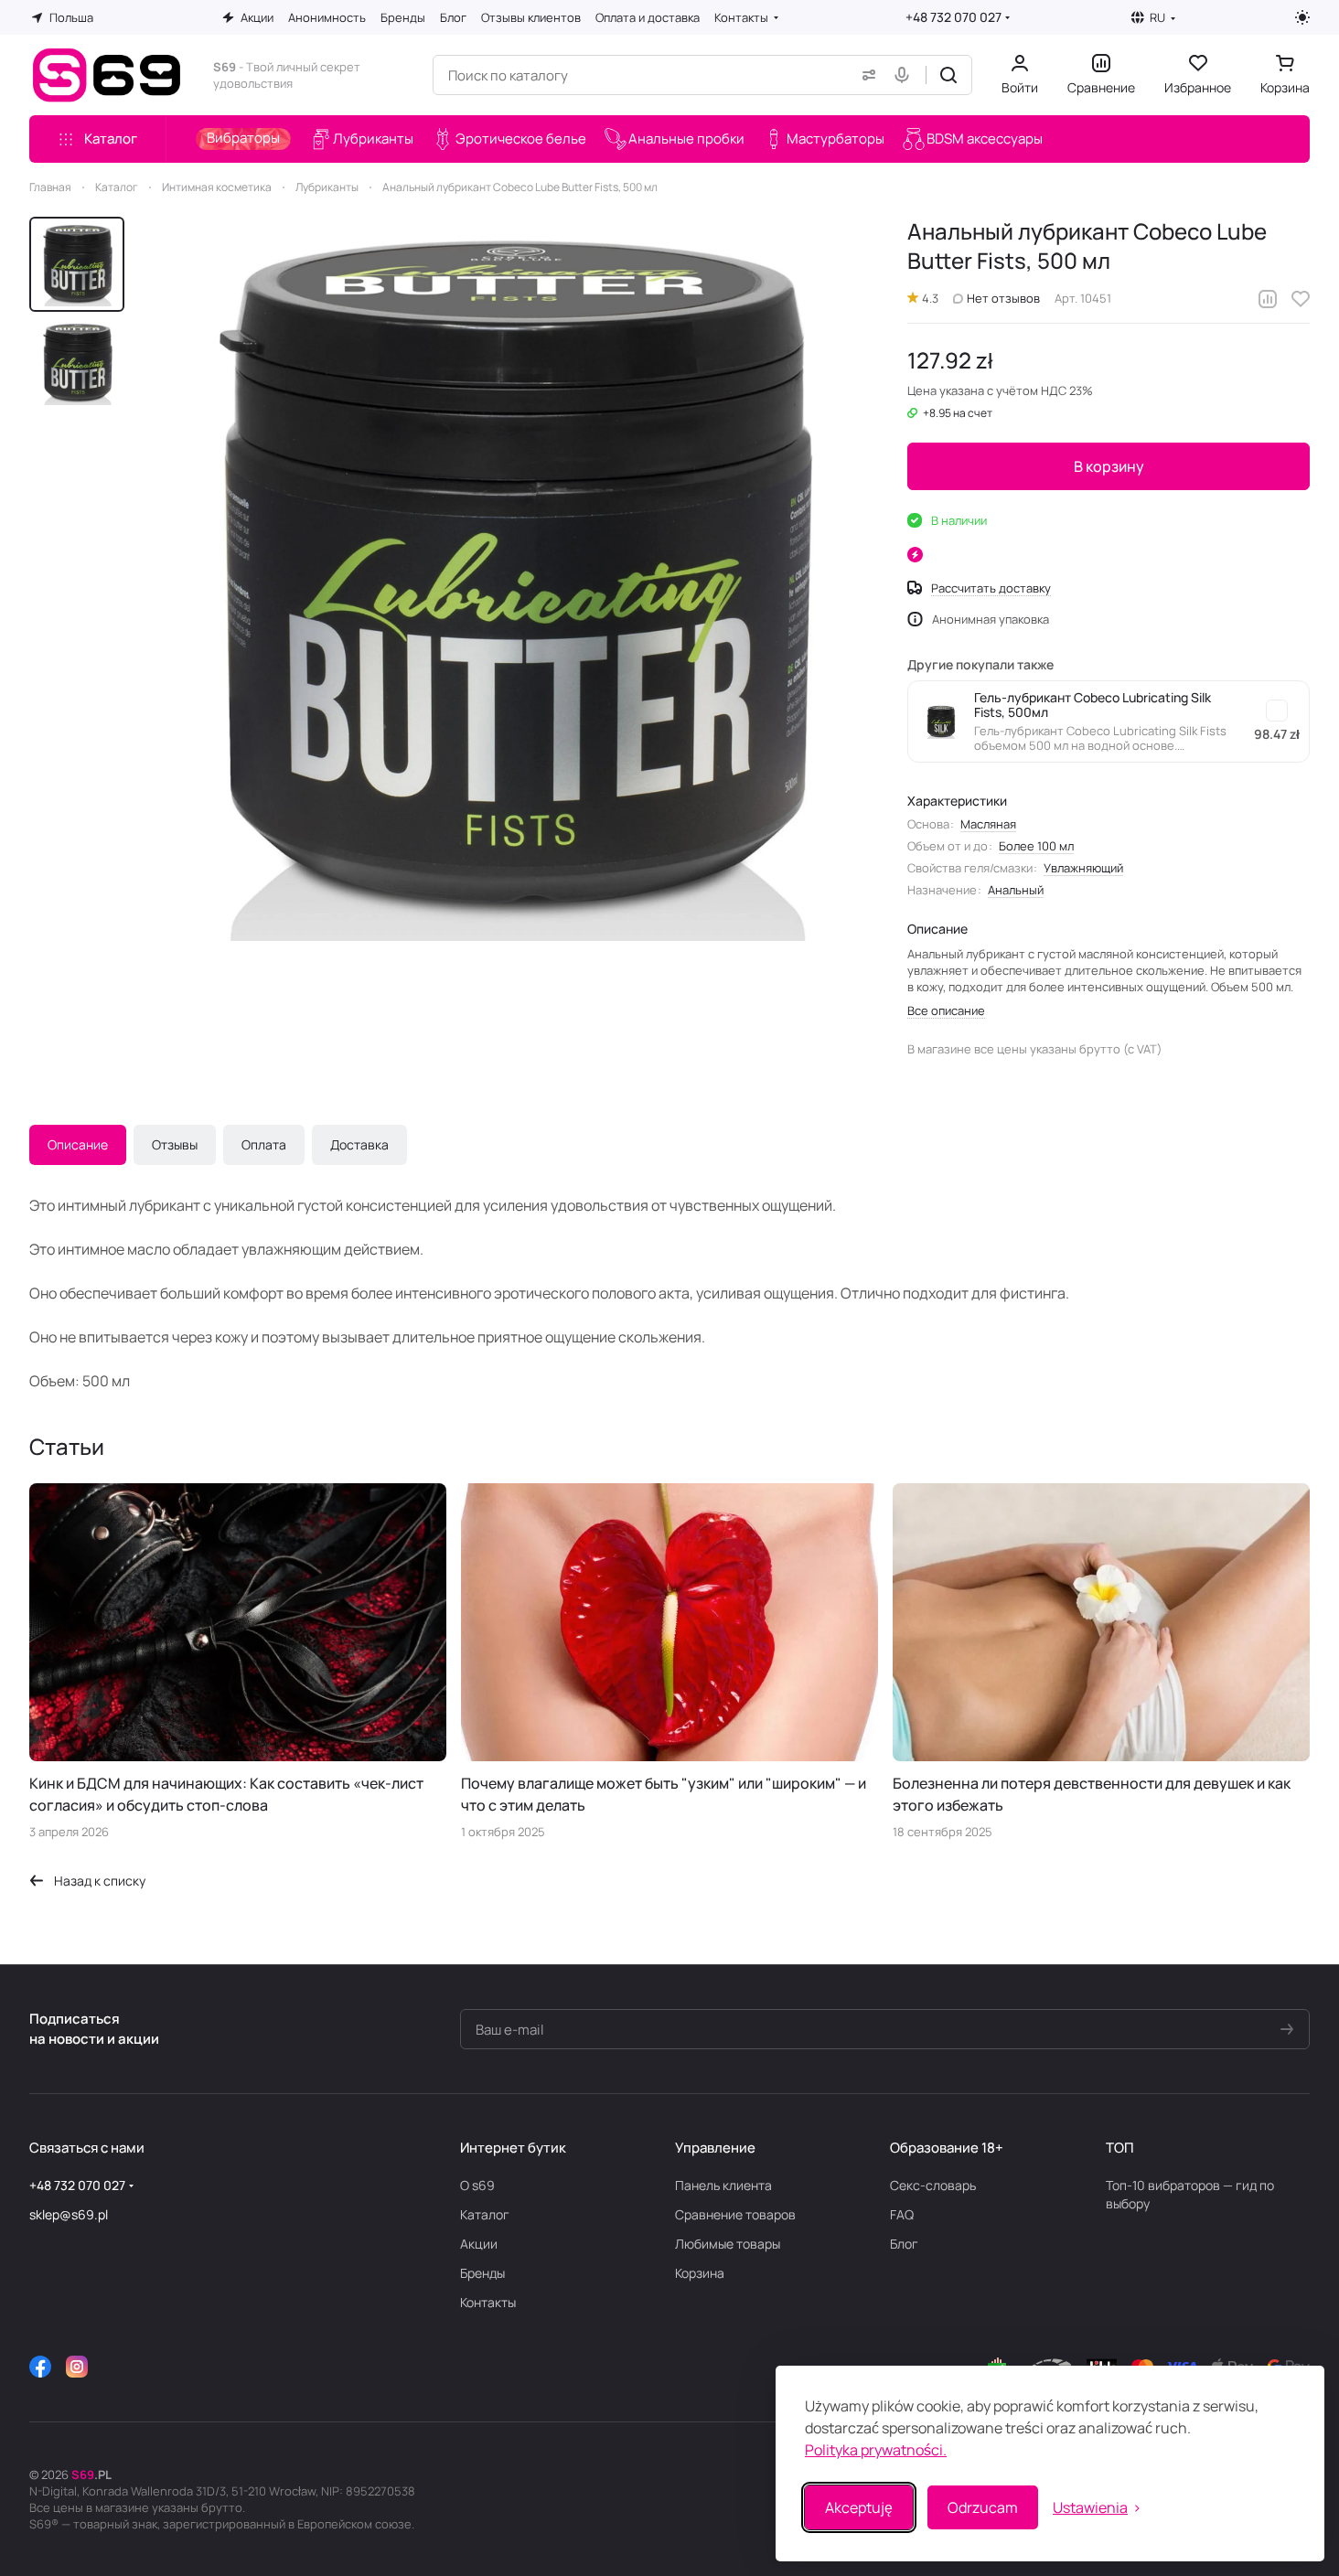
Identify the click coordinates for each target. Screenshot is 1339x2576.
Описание (78, 1144)
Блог (904, 2244)
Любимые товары (728, 2244)
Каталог (485, 2214)
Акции (479, 2244)
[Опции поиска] (865, 75)
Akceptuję (859, 2507)
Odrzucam (983, 2507)
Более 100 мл (1036, 846)
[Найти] (948, 75)
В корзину (1109, 466)
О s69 (477, 2185)
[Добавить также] (1277, 711)
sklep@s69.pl (69, 2214)
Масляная (988, 824)
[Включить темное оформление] (1302, 17)
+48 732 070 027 (953, 17)
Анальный (1016, 890)
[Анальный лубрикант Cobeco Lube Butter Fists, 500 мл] (509, 579)
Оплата (264, 1144)
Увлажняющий (1083, 868)
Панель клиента (723, 2185)
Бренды (482, 2273)
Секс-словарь (933, 2185)
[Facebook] (40, 2367)
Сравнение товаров (735, 2214)
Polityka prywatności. (876, 2450)
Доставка (359, 1144)
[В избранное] (1301, 299)
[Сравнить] (1268, 299)
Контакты (488, 2302)
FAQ (902, 2214)
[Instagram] (77, 2367)
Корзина (700, 2273)
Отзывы (175, 1144)
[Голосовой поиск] (905, 75)
